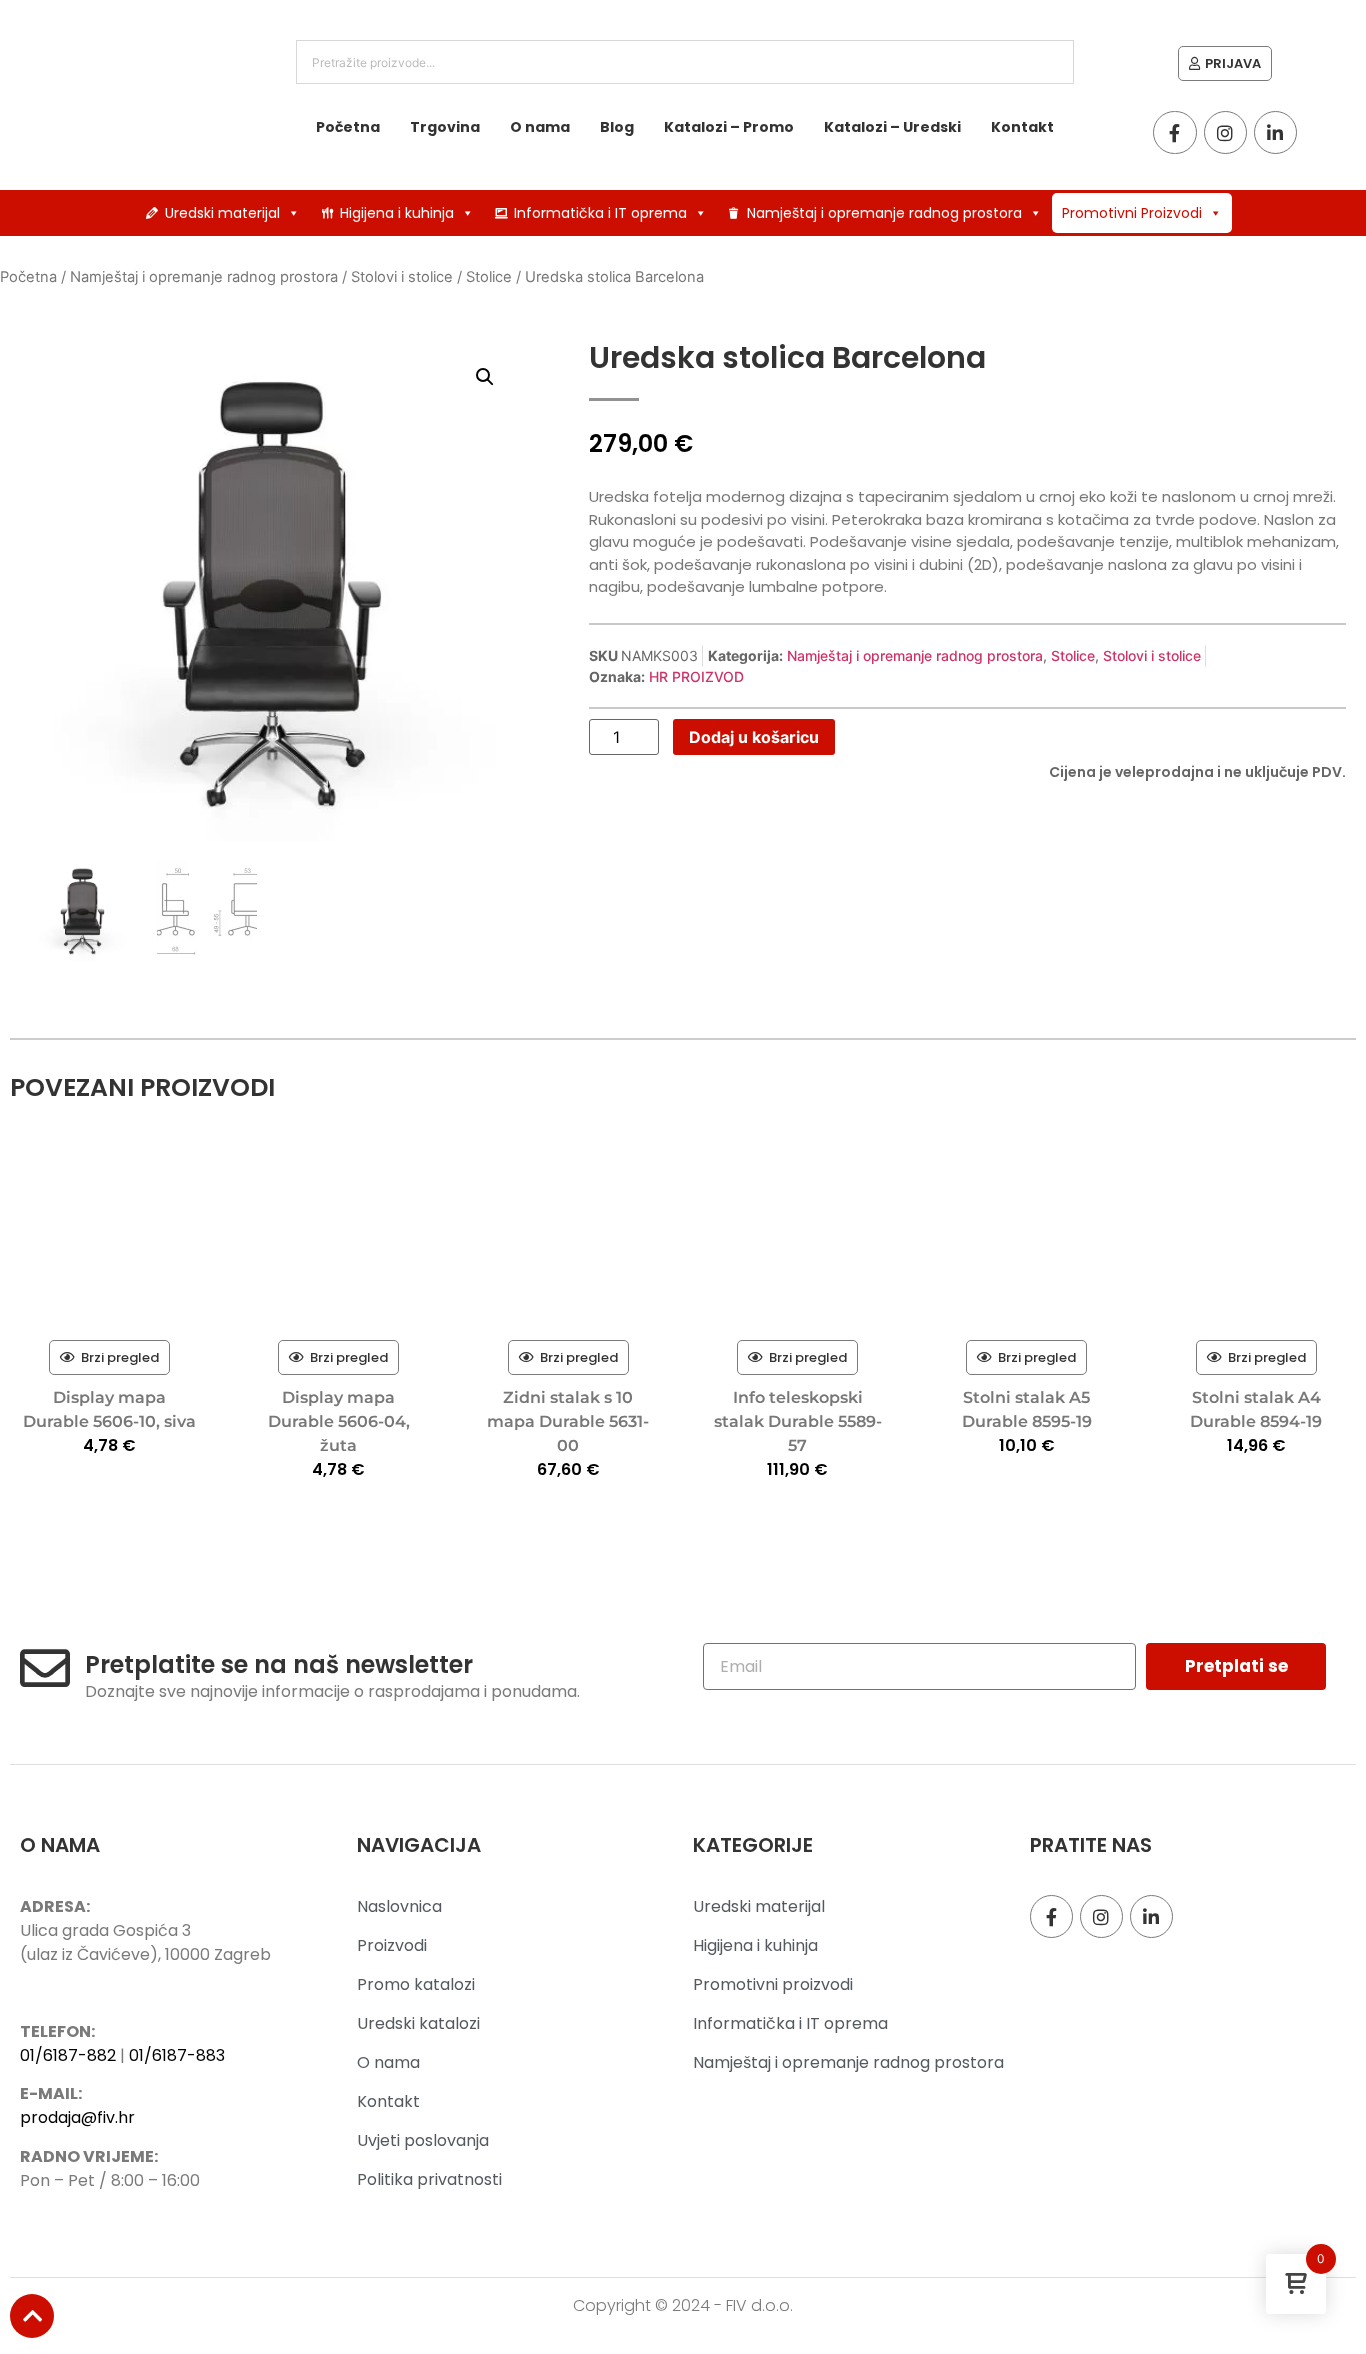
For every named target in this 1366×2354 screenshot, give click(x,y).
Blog (617, 127)
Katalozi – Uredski (892, 127)
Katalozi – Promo (729, 127)
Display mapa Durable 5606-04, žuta (339, 1421)
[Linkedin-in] (1275, 132)
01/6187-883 (177, 2055)
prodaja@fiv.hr (77, 2117)
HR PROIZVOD (696, 676)
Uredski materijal (222, 213)
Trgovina (445, 127)
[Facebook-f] (1174, 132)
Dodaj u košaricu (754, 737)
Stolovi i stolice (402, 277)
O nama (540, 127)
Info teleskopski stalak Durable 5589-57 (798, 1421)
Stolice (489, 277)
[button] (485, 377)
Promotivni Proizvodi (1132, 213)
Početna (348, 127)
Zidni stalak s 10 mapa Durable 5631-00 (568, 1421)
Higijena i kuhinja (397, 213)
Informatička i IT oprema (600, 213)
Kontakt (1022, 127)
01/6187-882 (68, 2055)
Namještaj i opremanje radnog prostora (884, 213)
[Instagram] (1225, 132)
